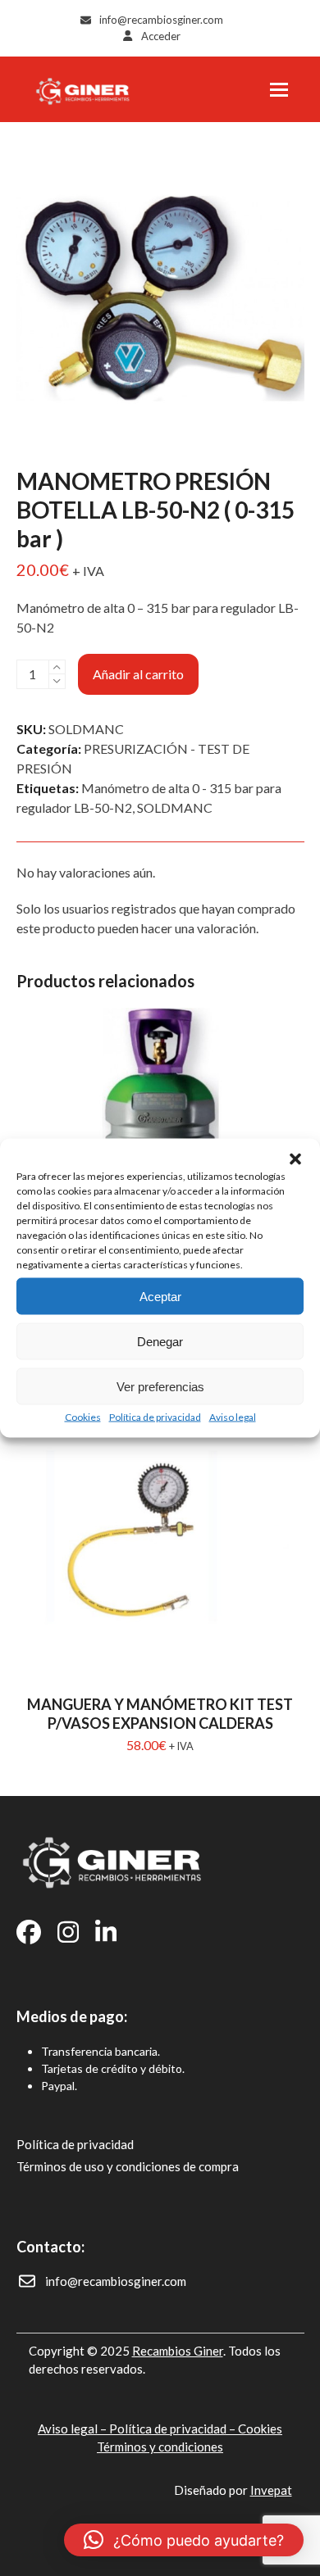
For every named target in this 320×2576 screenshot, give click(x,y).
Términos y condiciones (160, 2447)
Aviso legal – (73, 2429)
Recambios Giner (178, 2351)
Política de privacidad (155, 1417)
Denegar (160, 1341)
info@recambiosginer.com (161, 20)
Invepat (271, 2490)
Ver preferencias (160, 1386)
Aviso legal (233, 1417)
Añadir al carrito (138, 674)
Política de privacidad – (174, 2429)
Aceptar (160, 1296)
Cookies (83, 1417)
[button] (295, 1159)
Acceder (161, 36)
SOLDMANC (175, 807)
